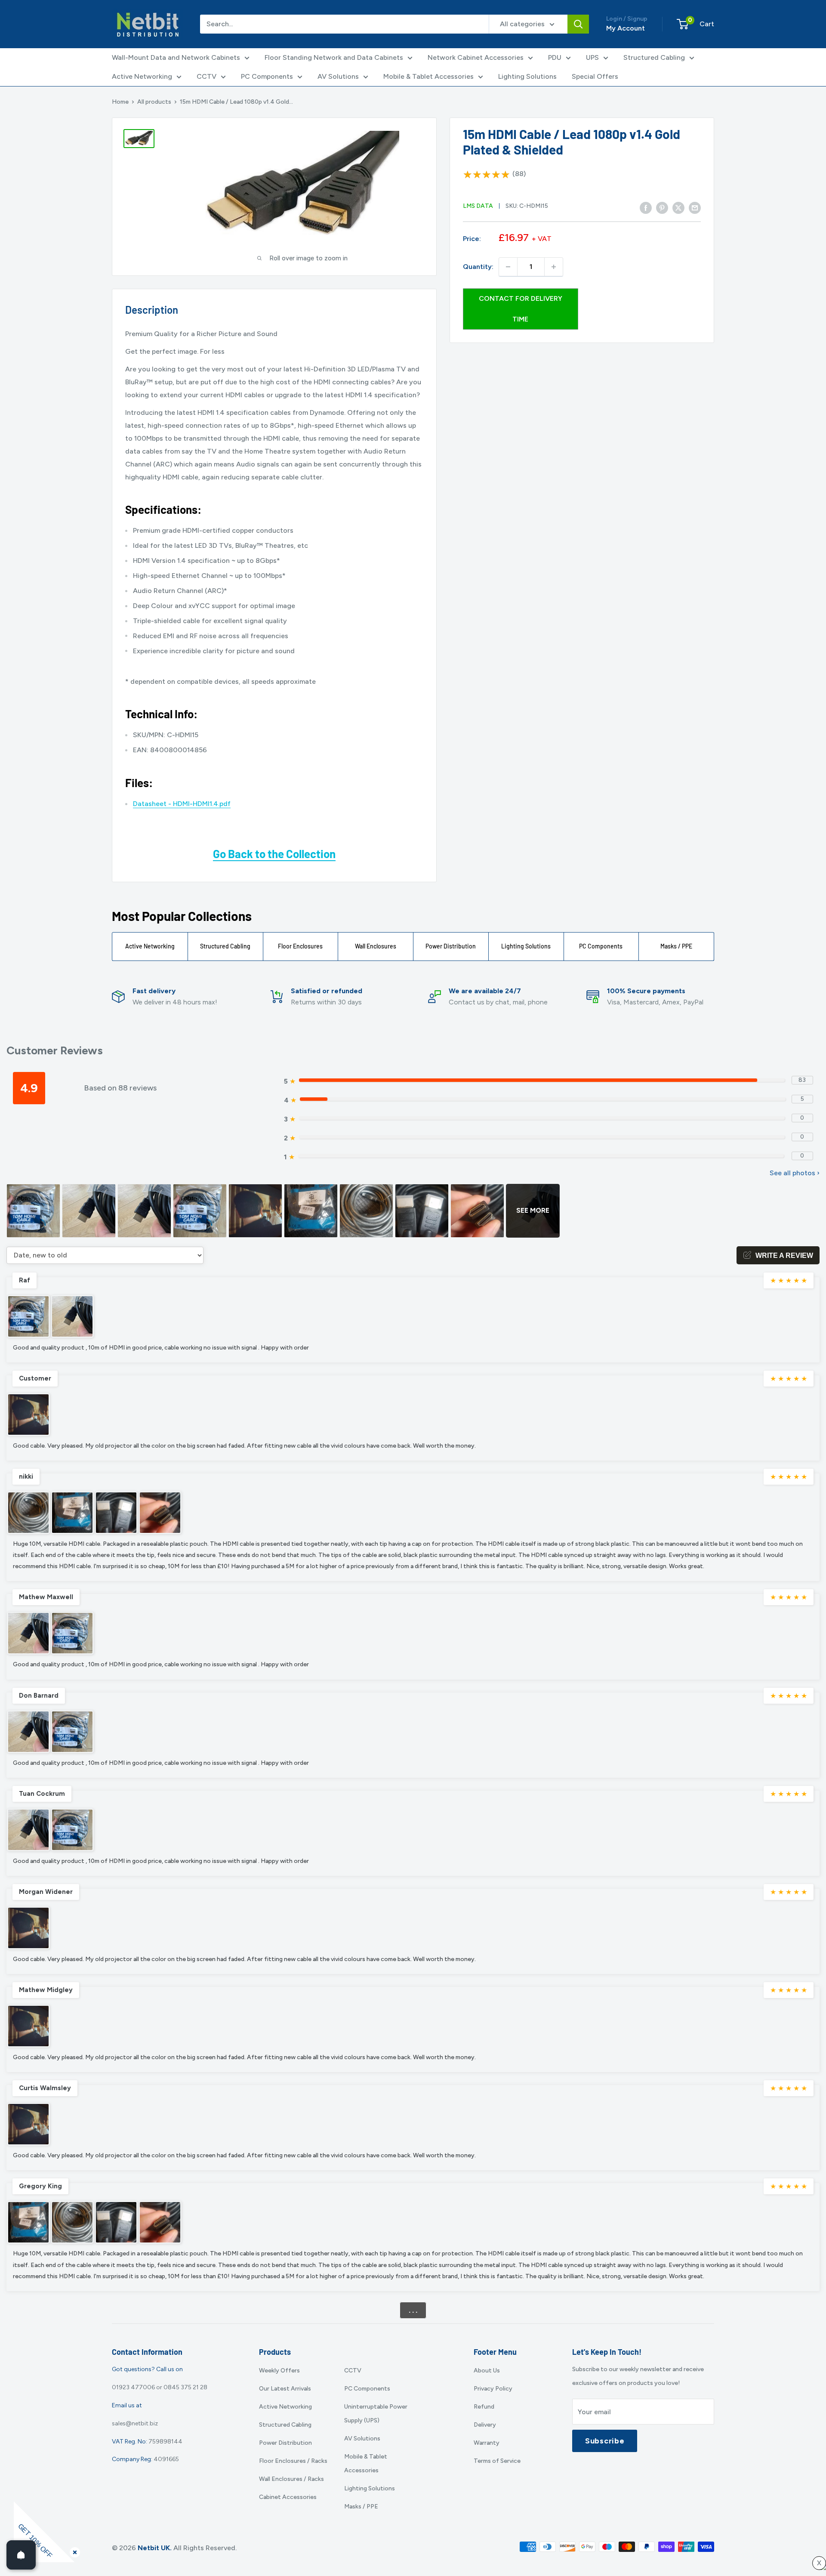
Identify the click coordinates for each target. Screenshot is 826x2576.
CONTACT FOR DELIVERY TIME (521, 309)
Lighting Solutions (527, 76)
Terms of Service (497, 2461)
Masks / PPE (676, 946)
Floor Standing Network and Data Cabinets (334, 57)
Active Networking (142, 76)
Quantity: (478, 267)
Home (120, 102)
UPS (592, 57)
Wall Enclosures (376, 946)
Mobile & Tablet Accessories (428, 76)
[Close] (73, 2551)
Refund (484, 2407)
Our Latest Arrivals (285, 2389)
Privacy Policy (493, 2389)
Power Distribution (451, 946)
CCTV (206, 76)
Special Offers (595, 76)
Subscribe (605, 2441)
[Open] (21, 2555)
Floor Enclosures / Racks (293, 2461)
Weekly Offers (279, 2371)
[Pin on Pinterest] (662, 208)
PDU (555, 57)
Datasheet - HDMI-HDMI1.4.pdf (182, 804)
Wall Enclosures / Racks (291, 2479)
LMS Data (478, 206)
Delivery (485, 2425)
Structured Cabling (654, 57)
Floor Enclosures (300, 946)
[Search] (578, 24)
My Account (626, 28)
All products (154, 102)
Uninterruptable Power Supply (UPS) (376, 2414)
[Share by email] (695, 208)
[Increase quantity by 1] (554, 267)
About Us (487, 2371)
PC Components (267, 76)
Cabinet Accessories (288, 2497)
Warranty (487, 2443)
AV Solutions (338, 76)
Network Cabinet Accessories (476, 57)
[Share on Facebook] (646, 208)
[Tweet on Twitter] (678, 208)
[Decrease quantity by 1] (508, 267)
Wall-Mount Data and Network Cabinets (176, 57)
